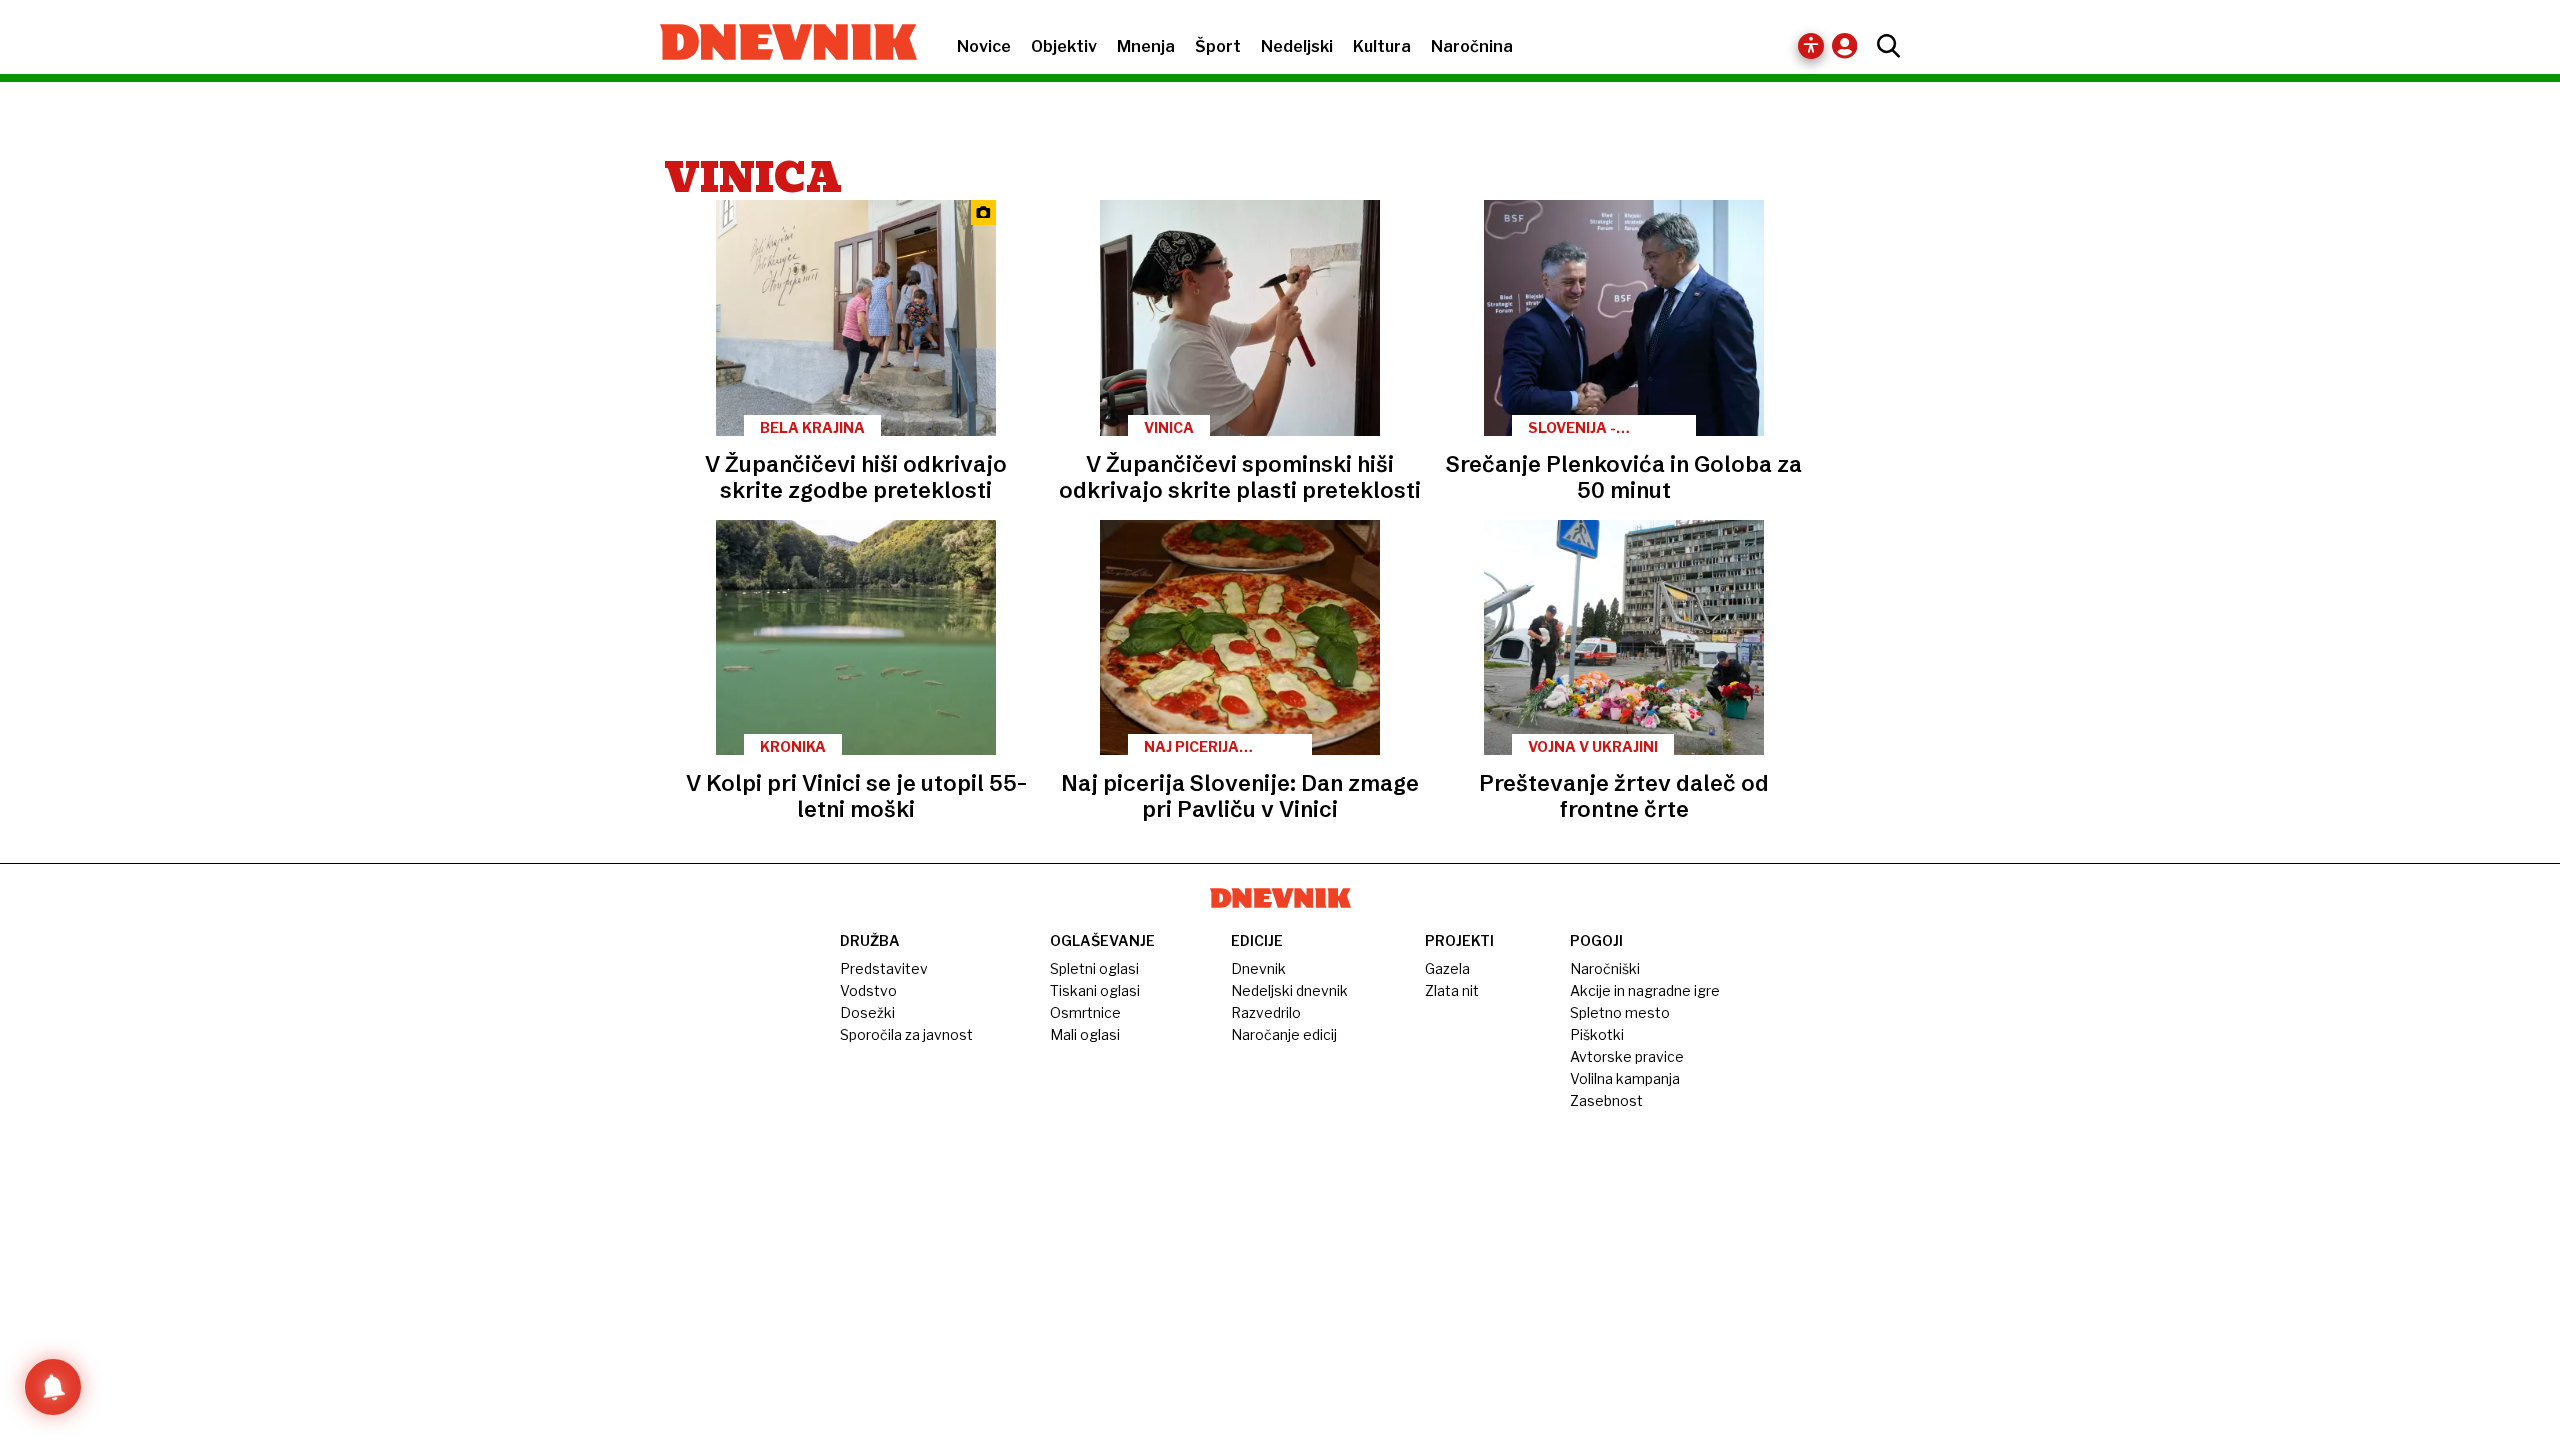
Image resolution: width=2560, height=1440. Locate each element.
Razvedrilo (1266, 1012)
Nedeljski (1297, 46)
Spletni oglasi (1094, 968)
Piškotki (1597, 1034)
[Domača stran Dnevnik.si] (778, 44)
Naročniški (1605, 968)
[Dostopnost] (1811, 46)
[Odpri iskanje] (1883, 46)
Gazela (1447, 968)
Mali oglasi (1085, 1034)
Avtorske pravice (1627, 1056)
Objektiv (1064, 46)
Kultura (1382, 46)
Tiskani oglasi (1095, 990)
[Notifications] (53, 1387)
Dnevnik (1258, 968)
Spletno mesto (1620, 1012)
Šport (1218, 46)
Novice (984, 46)
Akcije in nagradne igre (1645, 990)
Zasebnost (1606, 1100)
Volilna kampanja (1625, 1078)
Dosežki (867, 1012)
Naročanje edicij (1284, 1034)
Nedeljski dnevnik (1289, 990)
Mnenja (1146, 46)
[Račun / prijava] (1849, 45)
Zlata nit (1452, 990)
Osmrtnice (1085, 1012)
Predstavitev (884, 968)
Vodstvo (868, 990)
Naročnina (1472, 46)
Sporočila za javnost (906, 1034)
